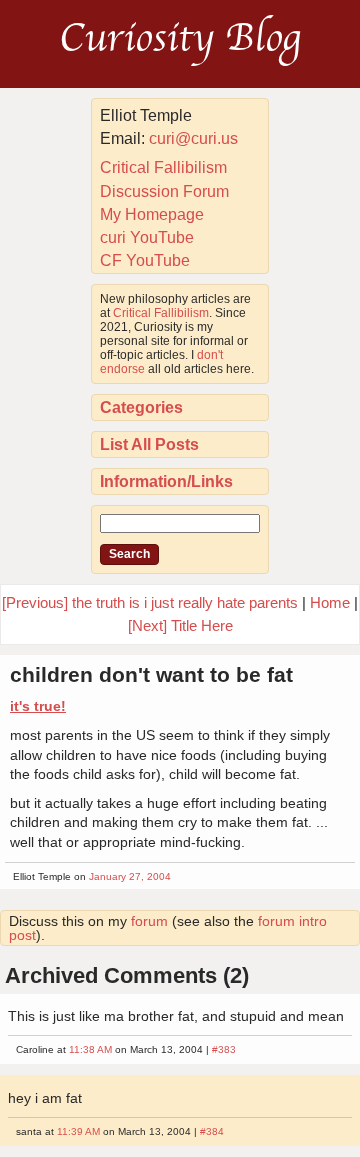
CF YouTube (145, 260)
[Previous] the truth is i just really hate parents (150, 602)
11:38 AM (90, 1049)
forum (149, 921)
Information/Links (166, 481)
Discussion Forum (164, 191)
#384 (212, 1131)
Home (330, 602)
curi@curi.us (193, 138)
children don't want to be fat (151, 674)
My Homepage (152, 214)
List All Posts (149, 444)
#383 (224, 1049)
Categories (141, 407)
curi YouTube (147, 237)
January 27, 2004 (130, 876)
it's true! (38, 706)
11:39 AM (78, 1131)
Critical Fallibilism (163, 167)
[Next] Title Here (180, 625)
